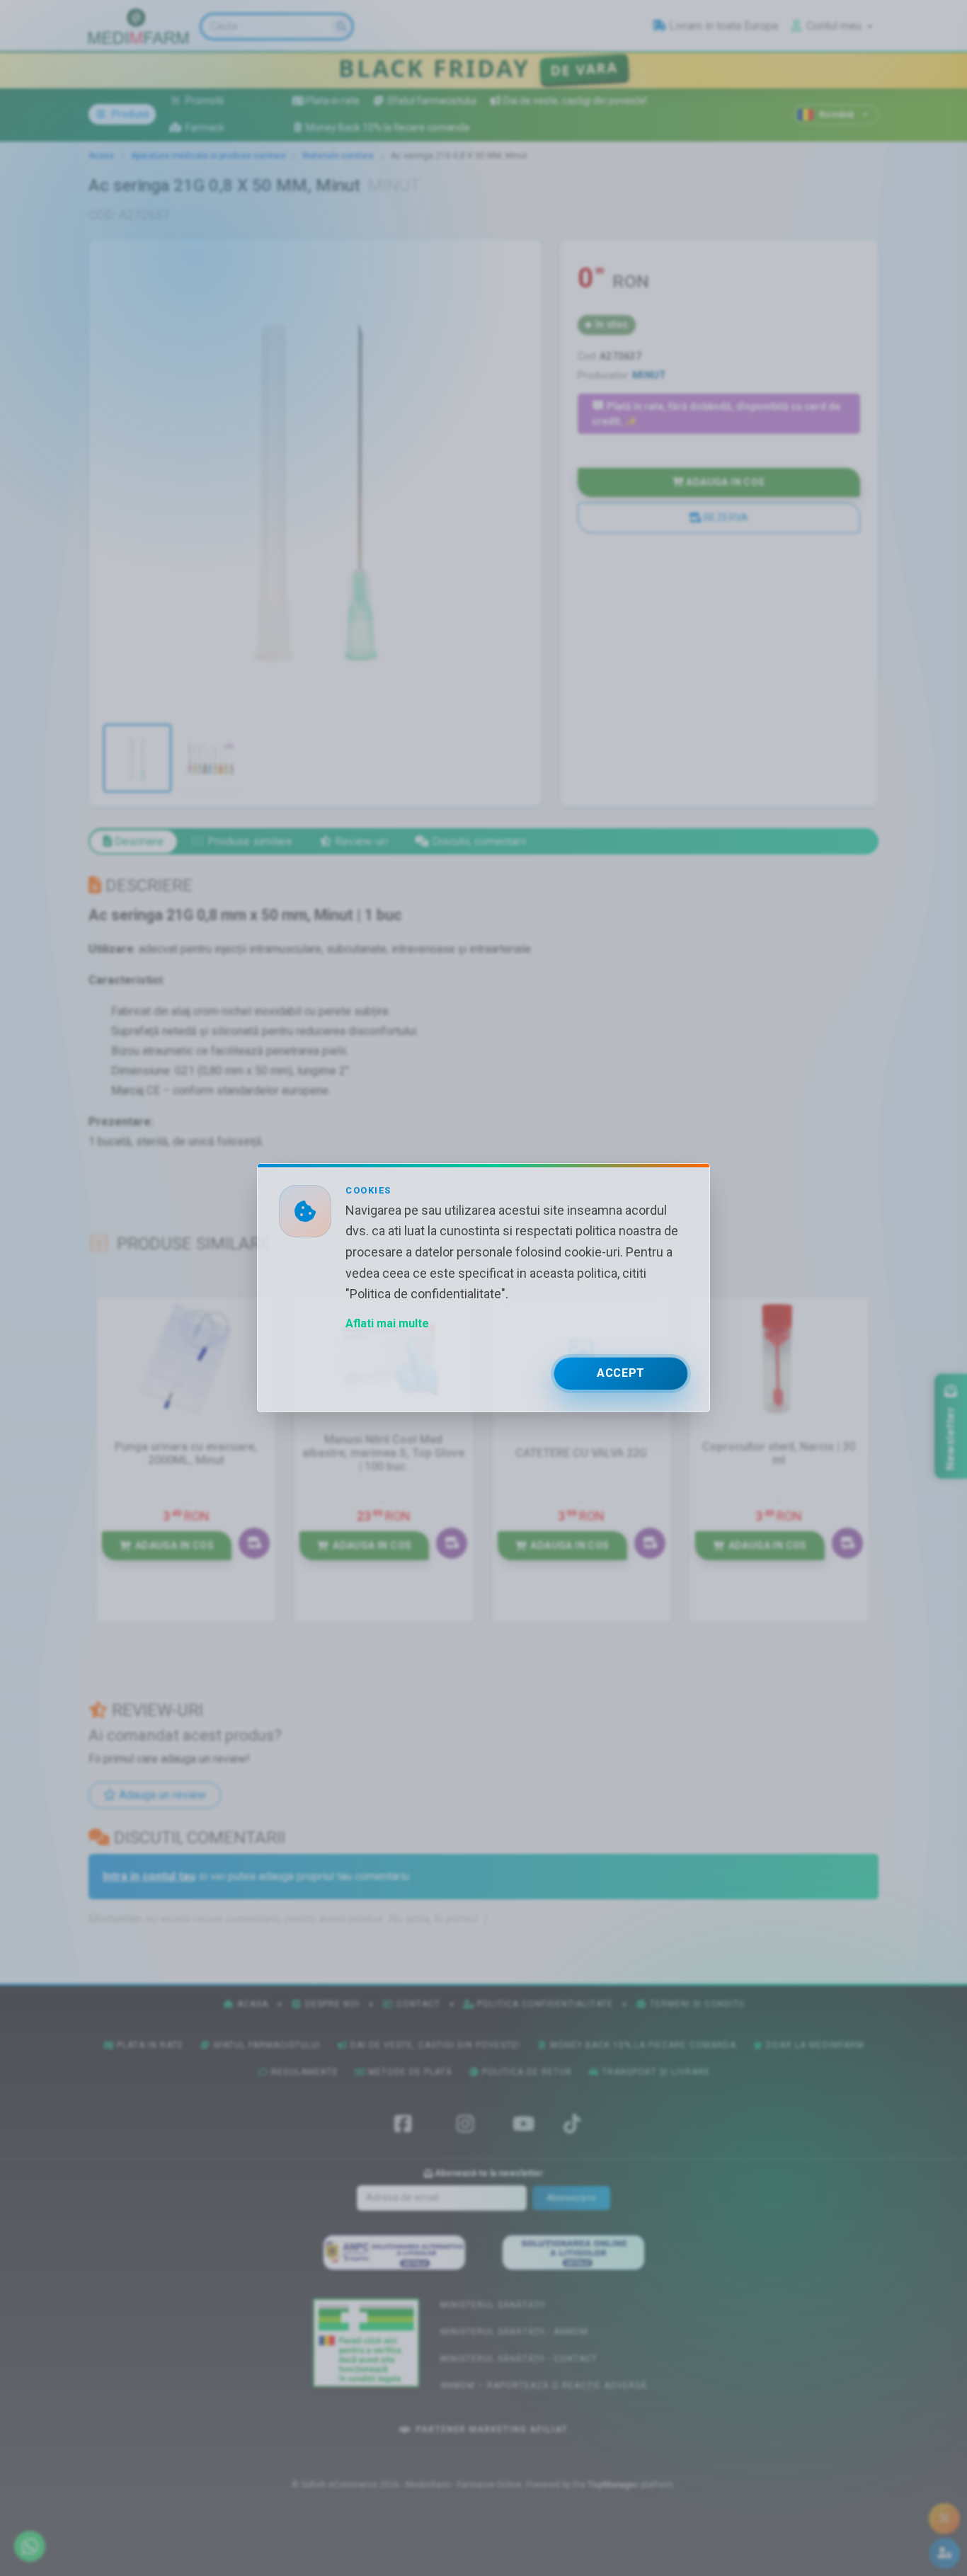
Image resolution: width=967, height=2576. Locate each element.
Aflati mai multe (387, 1324)
